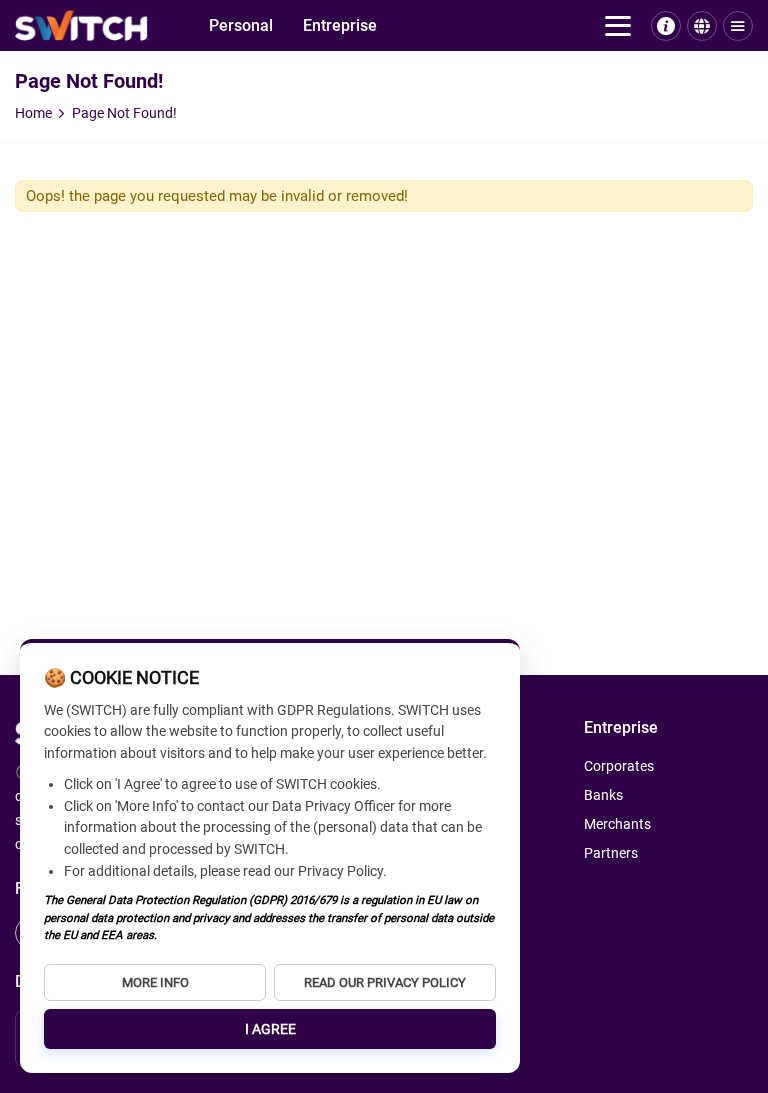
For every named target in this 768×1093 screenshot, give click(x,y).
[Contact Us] (666, 26)
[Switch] (82, 25)
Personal (241, 25)
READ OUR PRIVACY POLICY (385, 982)
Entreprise (340, 25)
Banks (37, 79)
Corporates (53, 60)
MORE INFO (155, 982)
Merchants (52, 98)
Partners (611, 853)
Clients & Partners (77, 117)
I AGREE (270, 1029)
